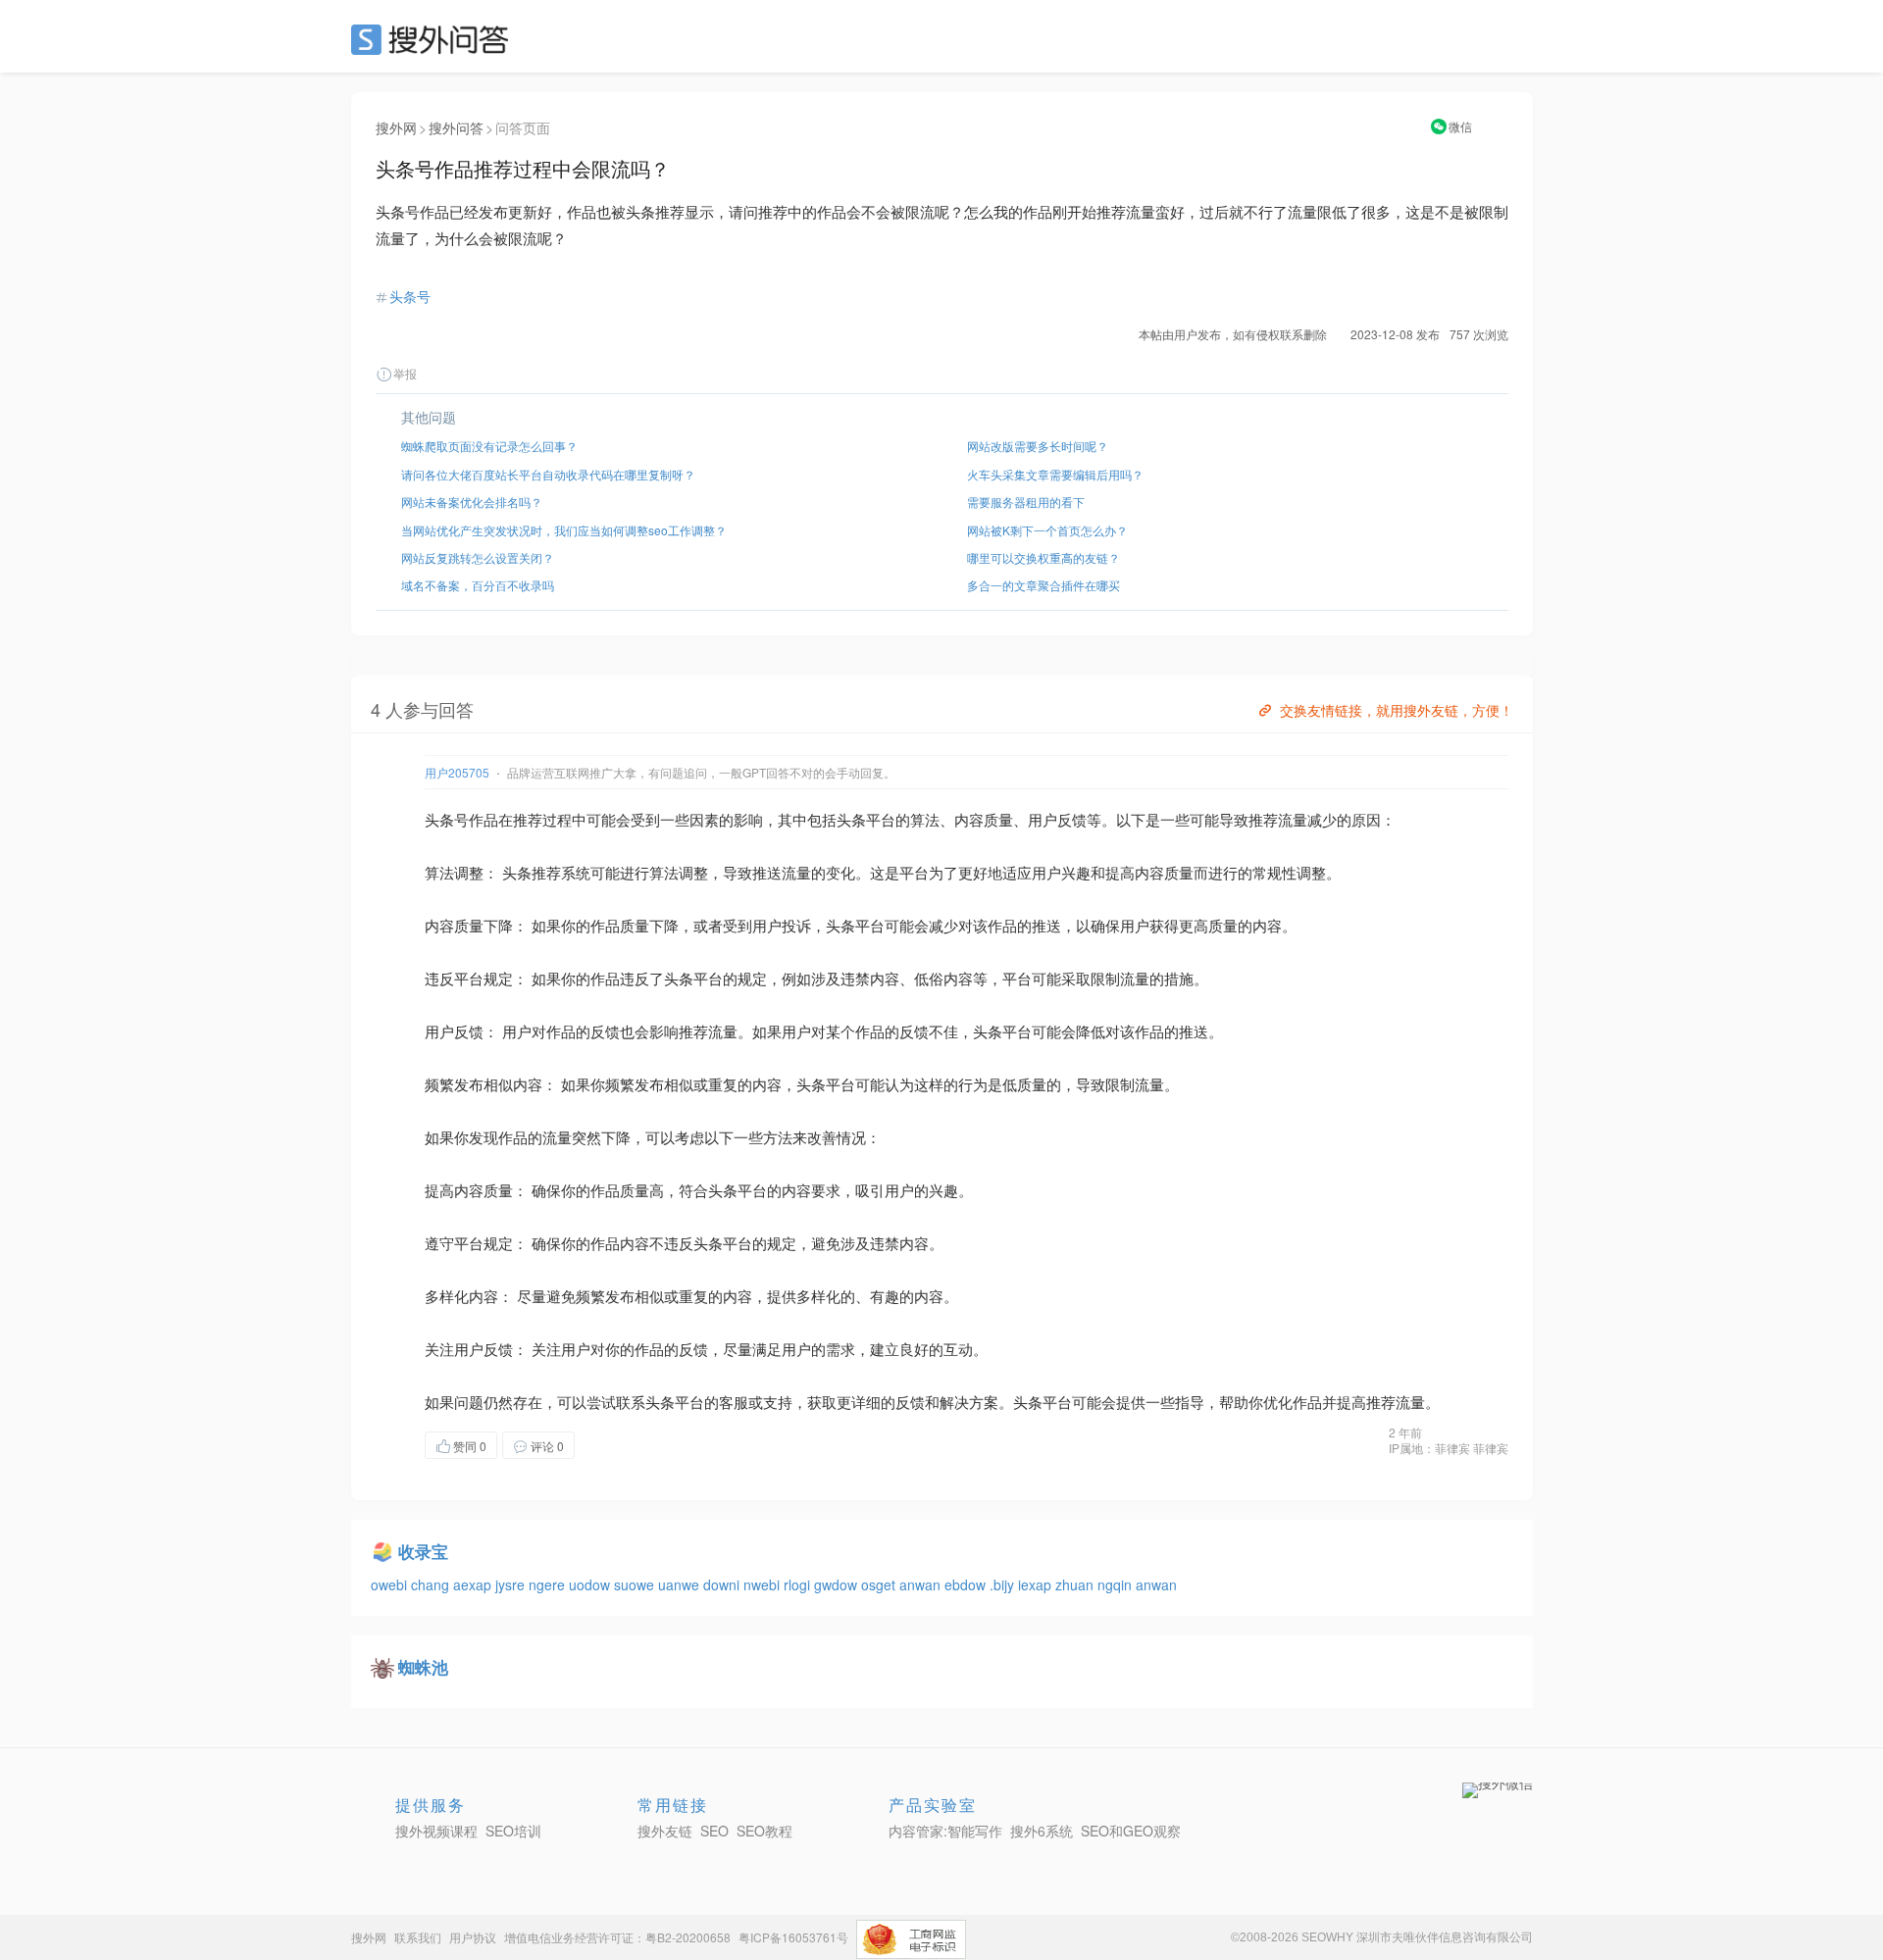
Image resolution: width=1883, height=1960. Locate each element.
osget (880, 1584)
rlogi (799, 1584)
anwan (922, 1584)
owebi (391, 1584)
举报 (405, 373)
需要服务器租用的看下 (1026, 502)
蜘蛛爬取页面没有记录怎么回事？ (489, 446)
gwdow (838, 1584)
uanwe (681, 1584)
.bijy (1004, 1584)
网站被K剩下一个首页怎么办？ (1047, 530)
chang (432, 1584)
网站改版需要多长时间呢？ (1038, 446)
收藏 (614, 1445)
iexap (1037, 1584)
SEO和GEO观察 (1131, 1831)
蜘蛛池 (423, 1667)
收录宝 (423, 1551)
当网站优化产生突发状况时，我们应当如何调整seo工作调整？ (564, 530)
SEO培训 (513, 1831)
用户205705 (457, 772)
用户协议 (473, 1937)
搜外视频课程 (436, 1831)
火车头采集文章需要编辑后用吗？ (1055, 474)
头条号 (410, 296)
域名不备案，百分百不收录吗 (478, 585)
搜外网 (396, 127)
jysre (512, 1584)
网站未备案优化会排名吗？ (472, 502)
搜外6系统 (1042, 1831)
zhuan (1076, 1584)
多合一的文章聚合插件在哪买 (1043, 585)
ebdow (967, 1584)
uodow (591, 1584)
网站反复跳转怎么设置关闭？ (478, 557)
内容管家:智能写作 (945, 1831)
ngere (549, 1584)
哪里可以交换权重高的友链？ (1043, 557)
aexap (474, 1584)
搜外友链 (665, 1831)
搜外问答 (456, 127)
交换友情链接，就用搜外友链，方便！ (1397, 710)
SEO (434, 39)
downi (723, 1584)
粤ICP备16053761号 (793, 1937)
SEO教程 (764, 1831)
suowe (636, 1584)
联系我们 (418, 1937)
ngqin (1117, 1584)
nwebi (763, 1584)
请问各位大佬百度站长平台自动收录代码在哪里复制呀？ (548, 474)
